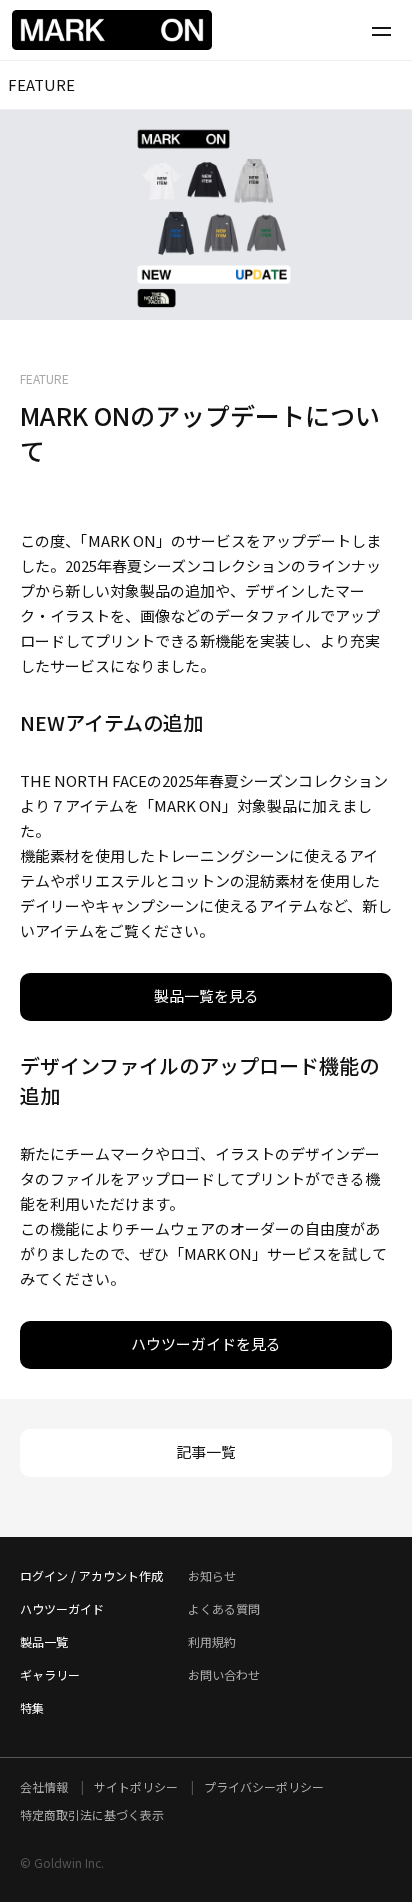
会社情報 (45, 1786)
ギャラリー (50, 1674)
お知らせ (212, 1575)
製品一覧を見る (206, 995)
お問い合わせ (224, 1674)
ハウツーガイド (62, 1608)
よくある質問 (224, 1608)
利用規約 (212, 1641)
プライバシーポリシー (264, 1786)
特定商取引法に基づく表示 (92, 1814)
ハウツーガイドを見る (206, 1343)
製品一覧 (44, 1641)
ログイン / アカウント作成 (91, 1575)
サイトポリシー (137, 1786)
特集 (32, 1707)
